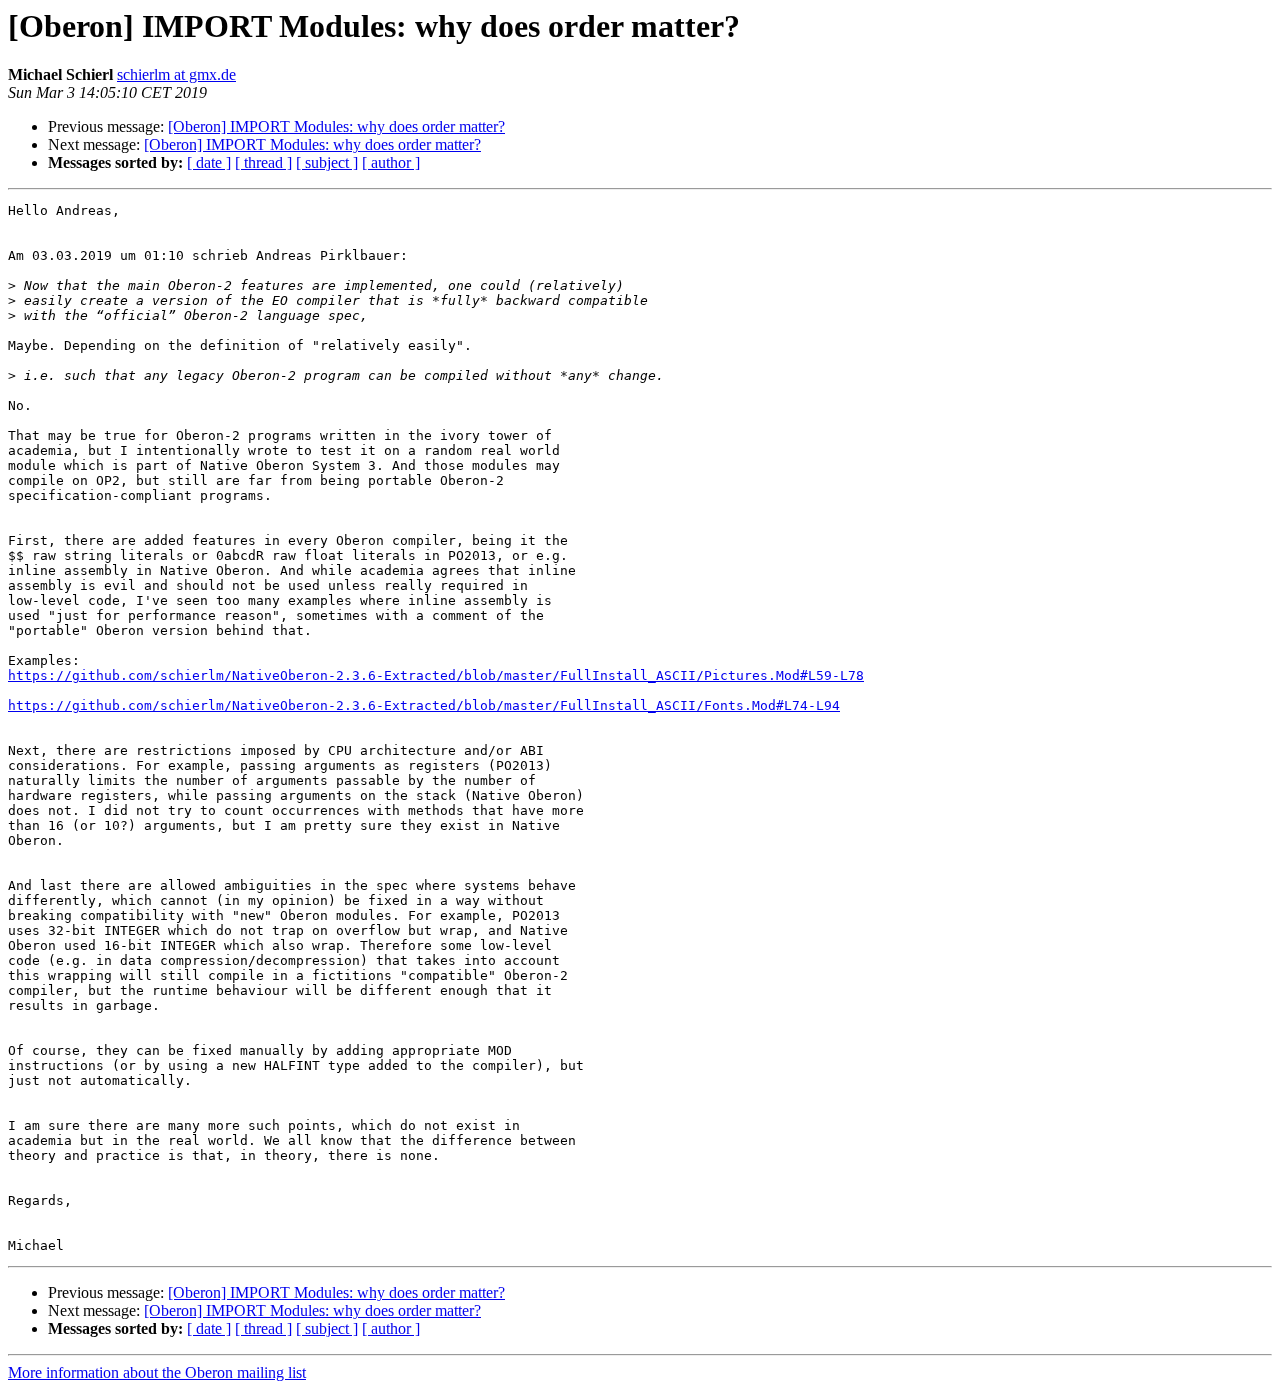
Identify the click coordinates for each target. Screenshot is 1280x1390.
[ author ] (391, 162)
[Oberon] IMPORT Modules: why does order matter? (336, 126)
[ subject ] (327, 162)
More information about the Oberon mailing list (157, 1372)
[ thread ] (263, 162)
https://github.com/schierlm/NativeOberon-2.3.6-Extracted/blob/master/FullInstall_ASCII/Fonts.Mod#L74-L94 (424, 705)
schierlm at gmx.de (176, 74)
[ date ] (209, 162)
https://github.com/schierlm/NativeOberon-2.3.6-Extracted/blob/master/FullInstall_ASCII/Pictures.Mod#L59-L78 (436, 675)
